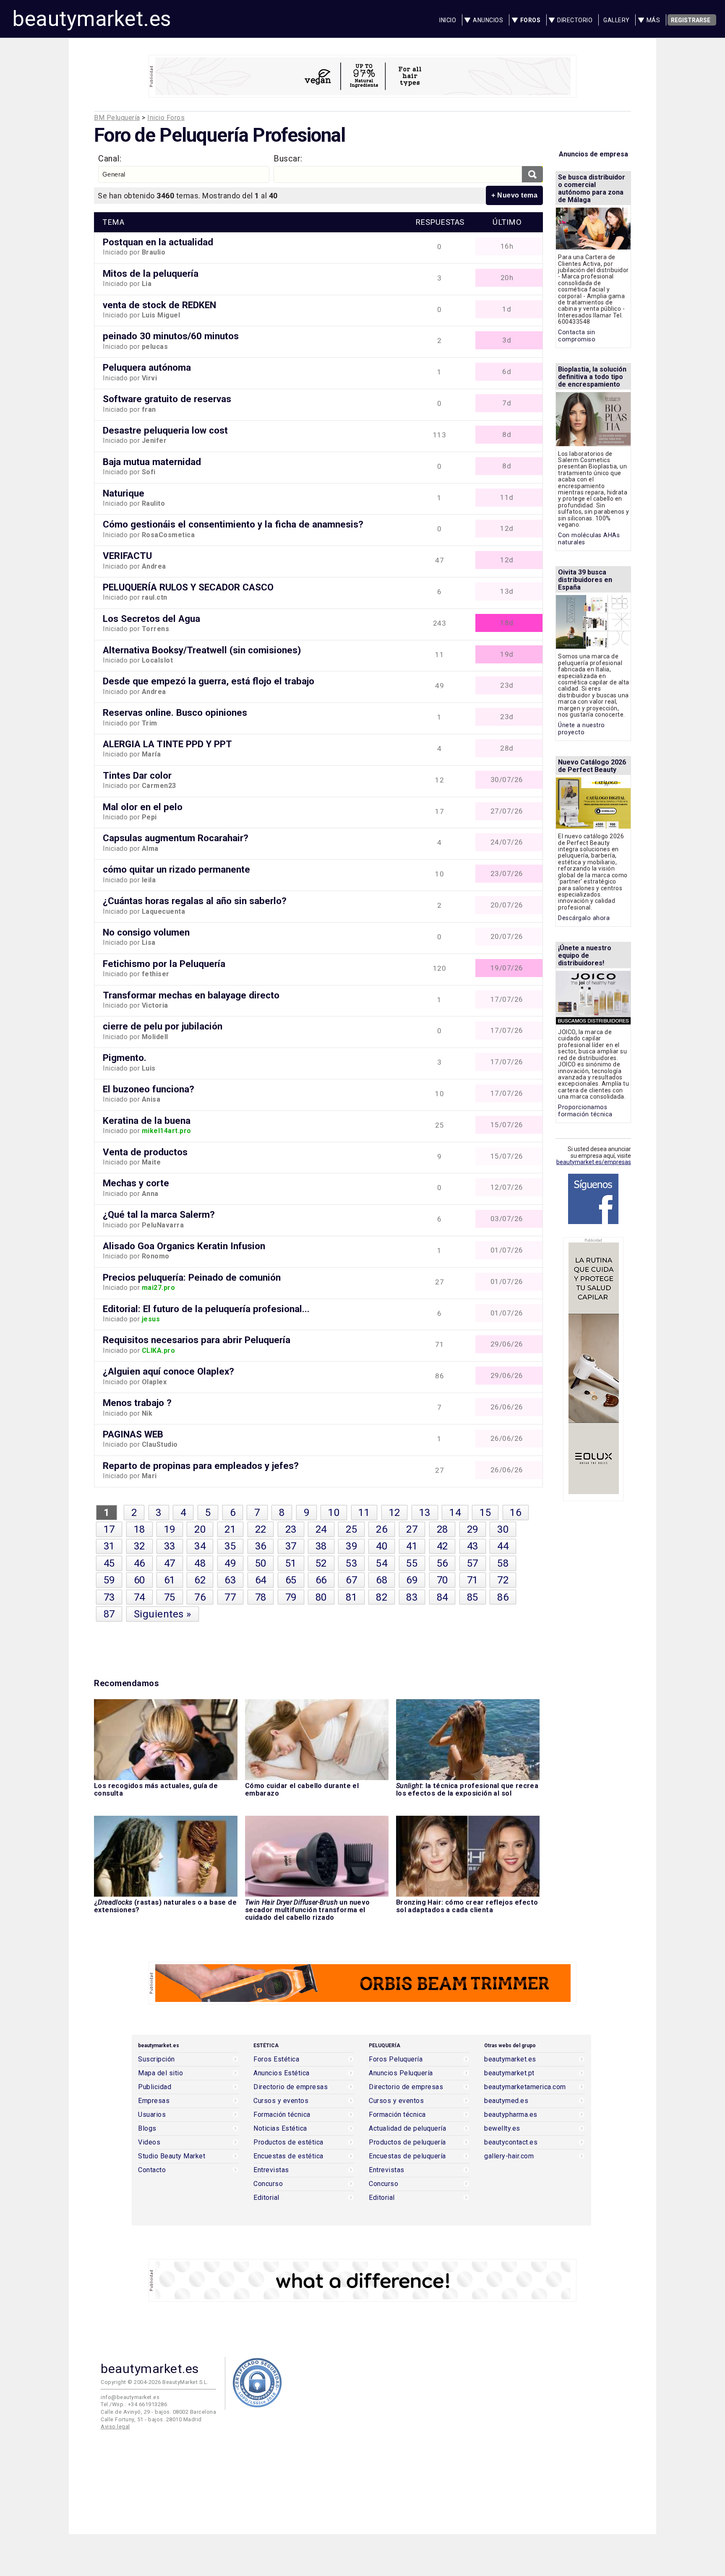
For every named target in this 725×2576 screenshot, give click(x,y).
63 (230, 1580)
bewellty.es (502, 2129)
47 (170, 1563)
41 (412, 1546)
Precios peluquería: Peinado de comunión (192, 1277)
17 (109, 1529)
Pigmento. (125, 1058)
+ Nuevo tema (514, 195)
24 (321, 1529)
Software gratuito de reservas (167, 399)
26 (382, 1529)
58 (503, 1563)
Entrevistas (271, 2170)
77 (230, 1597)
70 (442, 1580)
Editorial (266, 2198)
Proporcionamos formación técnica (585, 1111)
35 (230, 1546)
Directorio (575, 20)
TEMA (113, 222)
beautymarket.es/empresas (594, 1162)
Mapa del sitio (160, 2073)
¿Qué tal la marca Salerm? (159, 1214)
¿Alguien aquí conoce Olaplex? (168, 1371)
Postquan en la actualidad (158, 242)
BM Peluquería (117, 118)
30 (503, 1529)
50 (261, 1563)
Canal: (110, 159)
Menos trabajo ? (137, 1403)
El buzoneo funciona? (149, 1089)
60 (140, 1580)
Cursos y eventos (281, 2101)
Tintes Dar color (137, 775)
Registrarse (691, 20)
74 (140, 1597)
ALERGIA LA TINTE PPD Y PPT (167, 744)
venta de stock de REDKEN (159, 305)
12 (395, 1513)
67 (351, 1580)
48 (200, 1563)
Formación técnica (282, 2115)
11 (364, 1513)
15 (485, 1513)
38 (321, 1546)
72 (503, 1580)
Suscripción (156, 2059)
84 (442, 1597)
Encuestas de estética (288, 2156)
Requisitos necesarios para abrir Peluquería (197, 1340)
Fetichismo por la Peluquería (164, 964)
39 (351, 1546)
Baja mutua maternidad (152, 462)
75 (170, 1597)
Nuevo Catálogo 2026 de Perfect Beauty (592, 766)
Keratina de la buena (147, 1120)
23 (291, 1529)
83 (412, 1597)
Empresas (154, 2101)
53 (351, 1563)
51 (291, 1563)
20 (200, 1529)
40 (382, 1546)
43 (473, 1546)
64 (261, 1580)
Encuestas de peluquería (407, 2156)
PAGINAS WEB (133, 1434)
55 (412, 1563)
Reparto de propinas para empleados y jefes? (201, 1466)
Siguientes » (163, 1614)
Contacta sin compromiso (577, 336)
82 (382, 1597)
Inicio (448, 20)
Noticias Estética (280, 2129)
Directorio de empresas (291, 2087)
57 (473, 1563)
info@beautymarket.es (130, 2397)
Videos (149, 2142)
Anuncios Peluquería (401, 2073)
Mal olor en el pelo (143, 807)
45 (109, 1563)
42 (442, 1546)
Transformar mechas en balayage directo (191, 995)
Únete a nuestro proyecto (582, 729)
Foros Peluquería (396, 2059)
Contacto (152, 2170)
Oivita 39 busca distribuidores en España (585, 580)
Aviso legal (115, 2427)
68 (382, 1580)
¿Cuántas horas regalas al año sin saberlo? (195, 901)
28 (442, 1529)
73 (109, 1597)
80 (321, 1597)
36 (261, 1546)
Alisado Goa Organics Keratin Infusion (184, 1246)
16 (515, 1513)
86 (503, 1597)
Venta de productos (145, 1152)
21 (230, 1529)
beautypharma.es (511, 2115)
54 (382, 1563)
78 (261, 1597)
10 (334, 1513)
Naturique (124, 493)
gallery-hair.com (509, 2156)
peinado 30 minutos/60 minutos (171, 336)
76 (200, 1597)
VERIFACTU (127, 556)
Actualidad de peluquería (407, 2129)
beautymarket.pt (509, 2073)
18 (140, 1529)
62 (200, 1580)
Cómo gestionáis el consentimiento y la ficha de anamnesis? (233, 524)
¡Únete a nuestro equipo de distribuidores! (585, 955)
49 (230, 1563)
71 (473, 1580)
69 (412, 1580)
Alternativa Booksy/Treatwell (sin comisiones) (202, 650)
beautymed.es (506, 2101)
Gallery (617, 20)
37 (291, 1546)
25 (351, 1529)
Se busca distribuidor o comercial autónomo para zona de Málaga (592, 188)
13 (425, 1513)
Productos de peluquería (407, 2142)
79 (291, 1597)
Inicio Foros (166, 118)
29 (473, 1529)
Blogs (147, 2129)
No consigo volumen (146, 932)
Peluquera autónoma (147, 367)
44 (503, 1546)
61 (170, 1580)
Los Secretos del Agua (151, 619)
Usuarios (152, 2115)
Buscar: (288, 159)
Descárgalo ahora (584, 918)
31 (109, 1546)
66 (321, 1580)
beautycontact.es (511, 2142)
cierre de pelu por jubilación (163, 1026)
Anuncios (488, 20)
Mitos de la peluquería (151, 273)
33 (170, 1546)
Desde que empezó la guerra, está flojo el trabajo (209, 681)
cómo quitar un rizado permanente (176, 869)
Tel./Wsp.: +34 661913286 (134, 2404)
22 (261, 1529)
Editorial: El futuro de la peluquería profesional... (206, 1309)
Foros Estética (276, 2059)
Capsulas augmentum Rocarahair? (176, 838)
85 (473, 1597)
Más (653, 20)
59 (109, 1580)
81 (351, 1597)
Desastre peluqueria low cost (165, 430)
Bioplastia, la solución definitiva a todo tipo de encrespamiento (592, 377)
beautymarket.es (92, 19)
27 (412, 1529)
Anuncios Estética (282, 2073)
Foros (531, 20)
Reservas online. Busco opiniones (175, 712)
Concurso (268, 2184)
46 (140, 1563)
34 (200, 1546)
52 (321, 1563)
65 (291, 1580)
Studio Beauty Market (172, 2156)
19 (170, 1529)
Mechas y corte (136, 1183)
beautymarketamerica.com (525, 2087)
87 (109, 1614)
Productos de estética (288, 2142)
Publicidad (155, 2087)
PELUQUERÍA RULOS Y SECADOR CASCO (188, 587)
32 (140, 1546)
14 (455, 1513)
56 (442, 1563)
